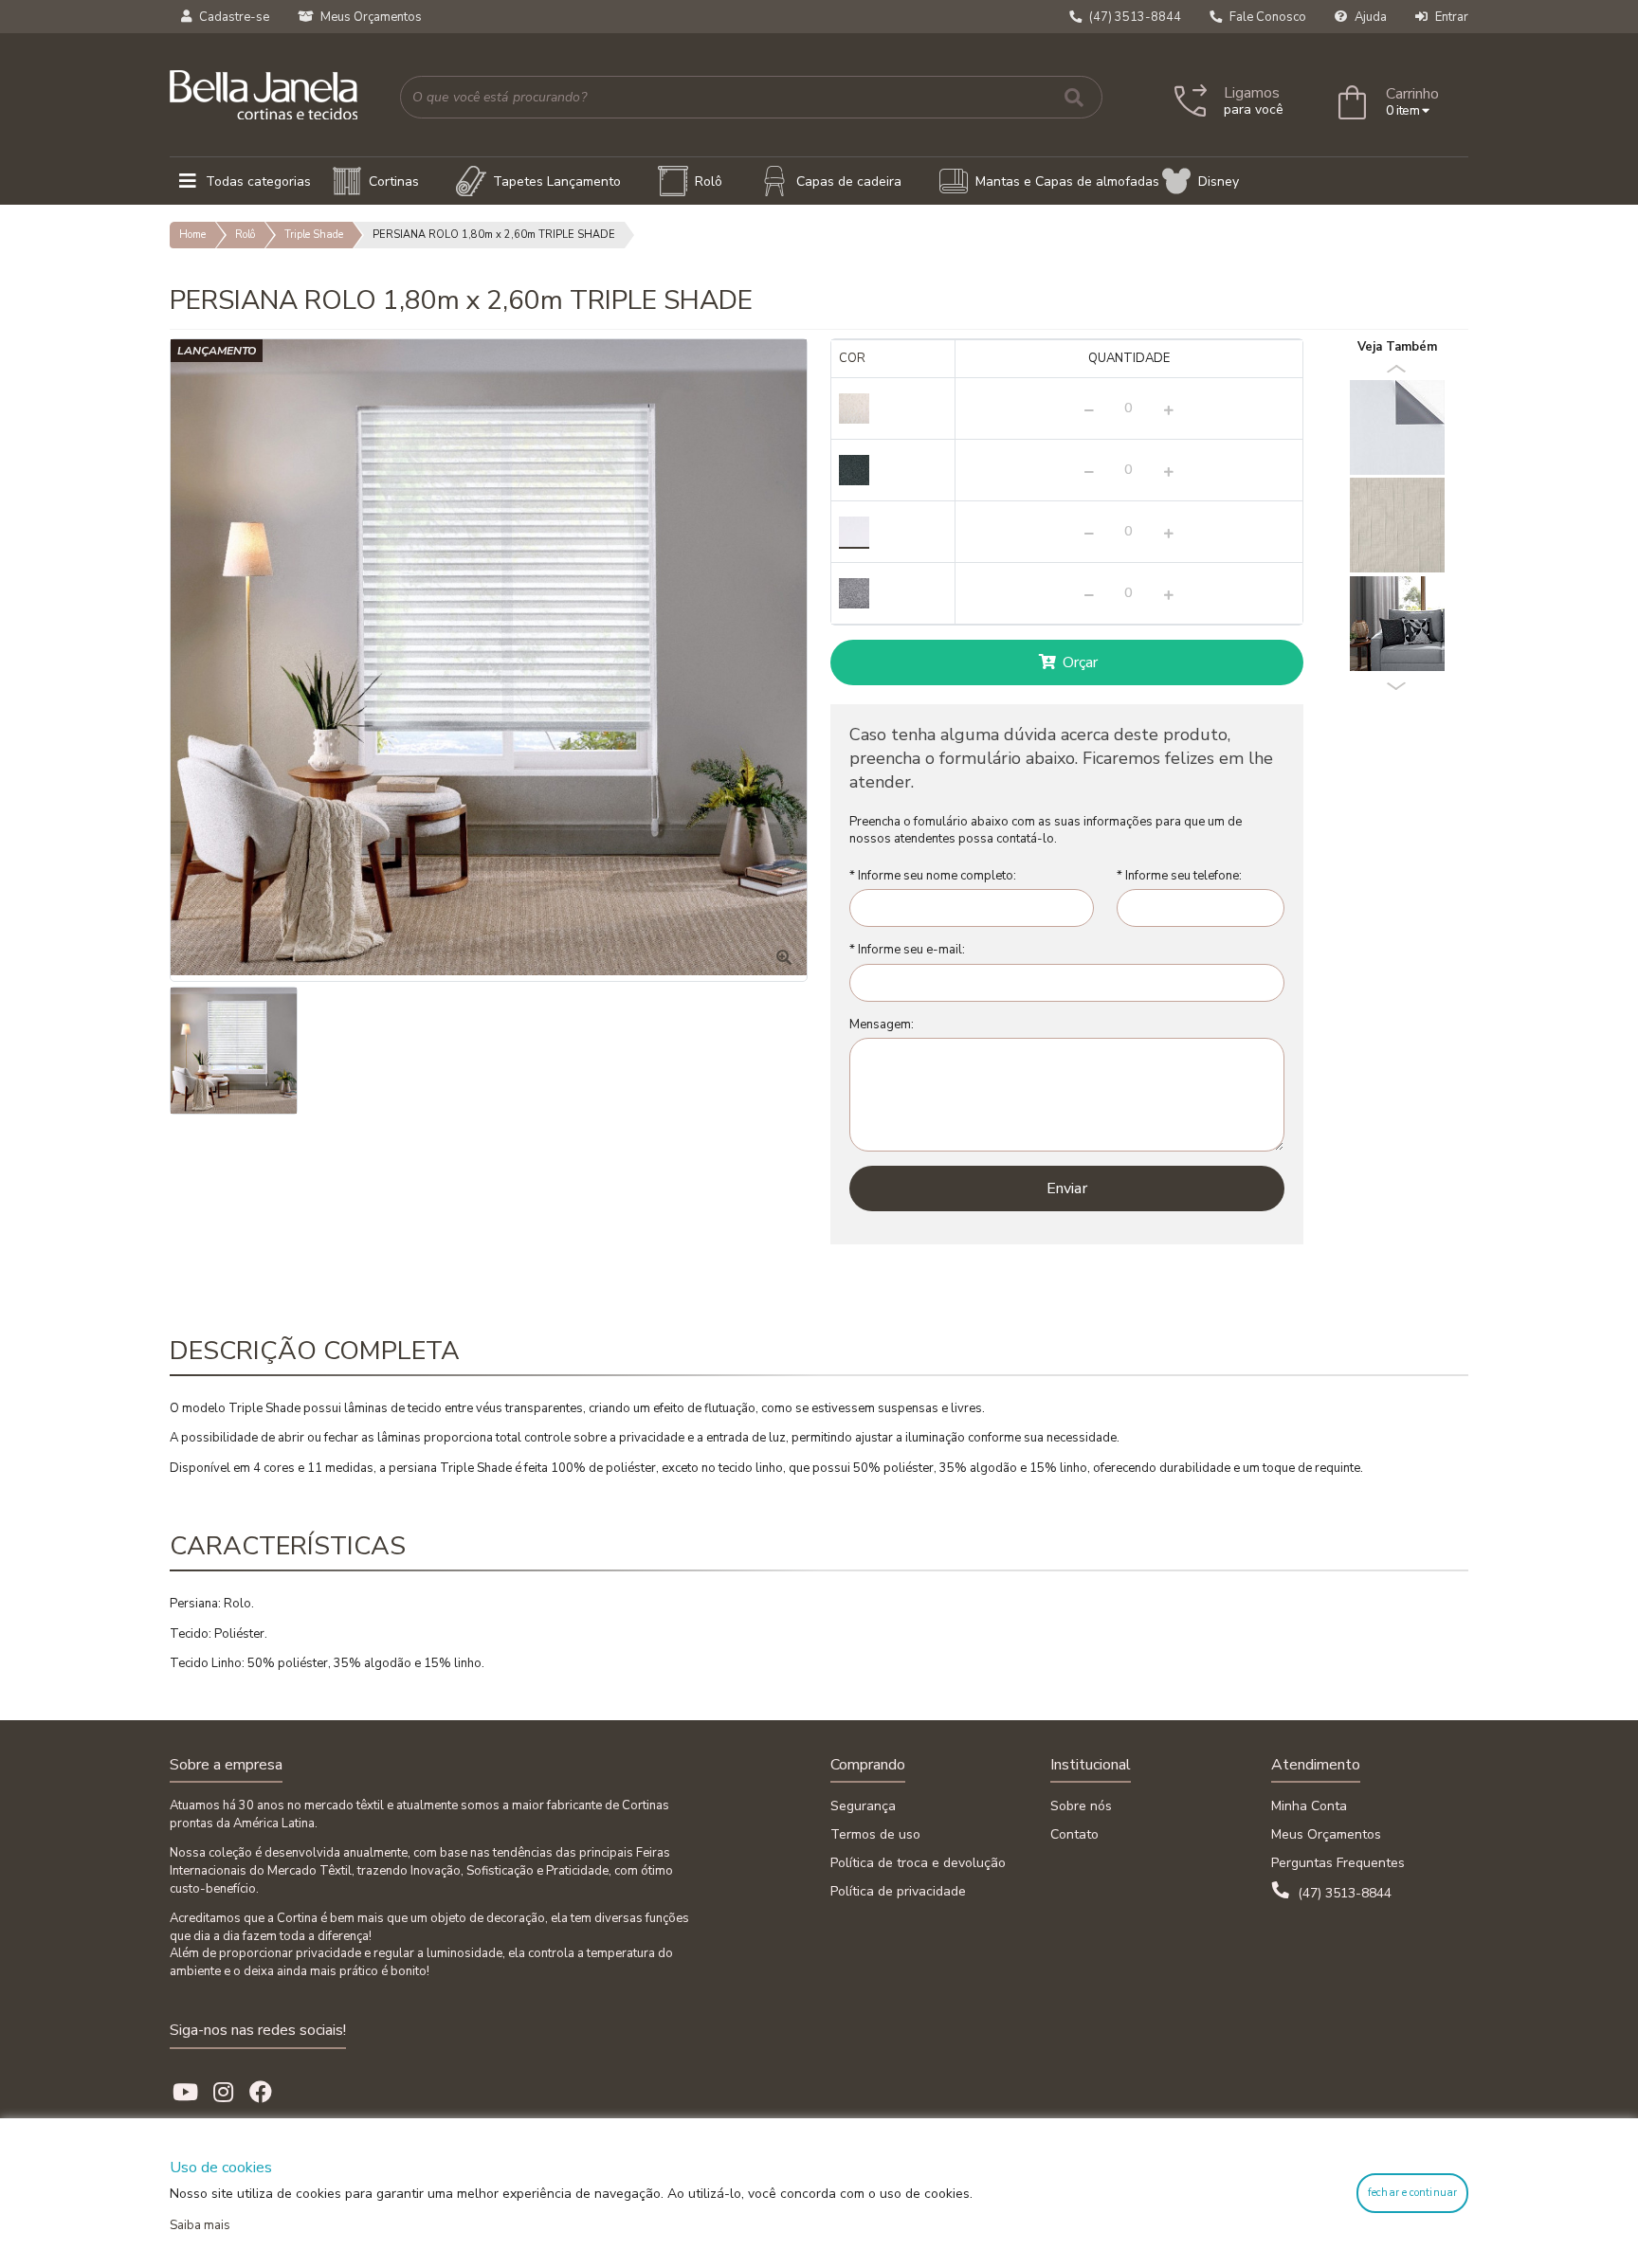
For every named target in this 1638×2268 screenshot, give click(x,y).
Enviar (1067, 1188)
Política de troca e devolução (918, 1863)
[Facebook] (261, 2093)
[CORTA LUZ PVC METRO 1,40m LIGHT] (1397, 426)
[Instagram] (223, 2093)
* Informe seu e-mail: (907, 950)
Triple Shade (314, 235)
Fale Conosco (1266, 17)
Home (192, 235)
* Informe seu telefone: (1179, 876)
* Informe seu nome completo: (933, 876)
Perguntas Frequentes (1338, 1863)
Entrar (1450, 17)
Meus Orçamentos (370, 17)
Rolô (245, 235)
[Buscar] (1074, 97)
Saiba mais (200, 2225)
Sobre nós (1081, 1806)
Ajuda (1369, 17)
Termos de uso (875, 1834)
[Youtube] (185, 2093)
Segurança (863, 1806)
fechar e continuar (1412, 2193)
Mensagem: (882, 1025)
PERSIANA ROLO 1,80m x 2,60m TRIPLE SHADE (494, 235)
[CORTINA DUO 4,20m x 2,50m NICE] (1397, 524)
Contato (1074, 1834)
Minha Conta (1309, 1806)
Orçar (1079, 662)
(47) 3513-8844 (1343, 1893)
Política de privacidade (898, 1891)
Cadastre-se (233, 17)
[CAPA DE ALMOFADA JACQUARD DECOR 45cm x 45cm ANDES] (1397, 623)
